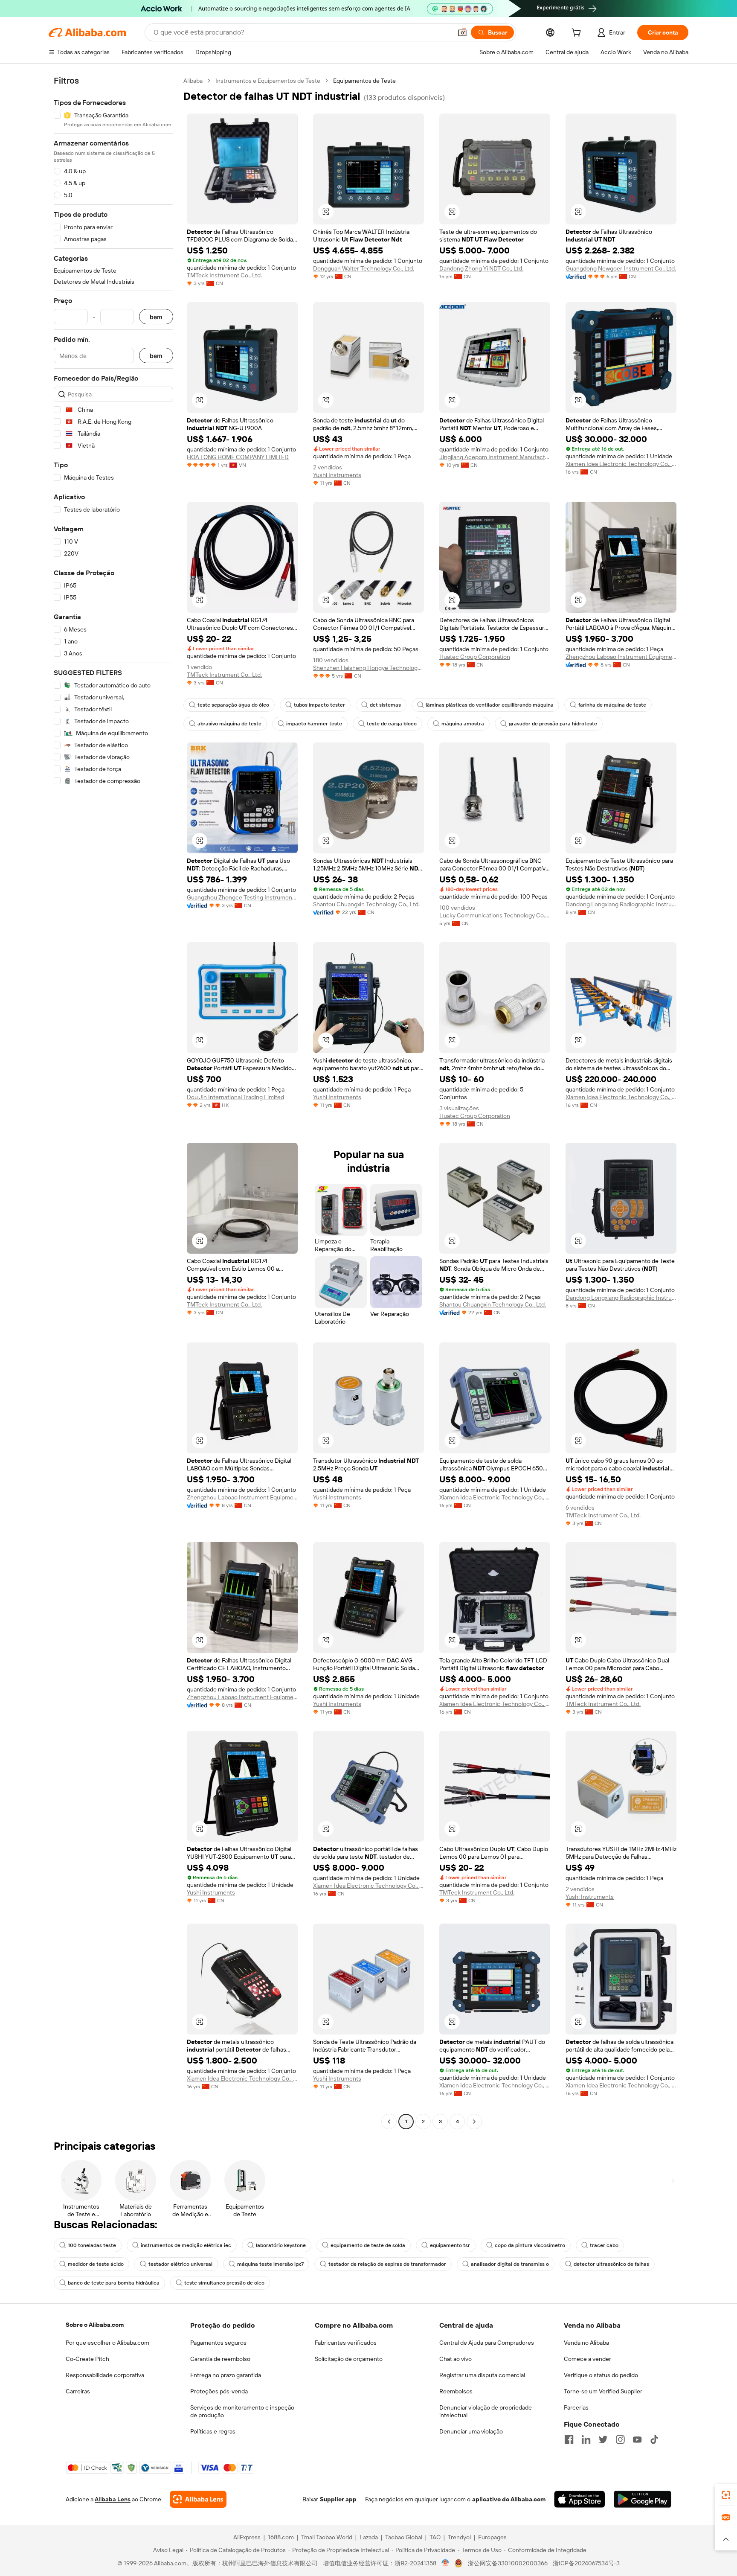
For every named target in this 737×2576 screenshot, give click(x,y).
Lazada (369, 2537)
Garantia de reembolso (220, 2359)
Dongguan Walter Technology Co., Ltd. (364, 268)
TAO (435, 2537)
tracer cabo (604, 2245)
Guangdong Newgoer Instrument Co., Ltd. (621, 268)
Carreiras (78, 2391)
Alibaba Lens (113, 2499)
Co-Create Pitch (87, 2359)
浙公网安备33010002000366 (508, 2563)
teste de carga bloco (392, 724)
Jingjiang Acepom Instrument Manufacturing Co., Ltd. (495, 457)
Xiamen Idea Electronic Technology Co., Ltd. (621, 464)
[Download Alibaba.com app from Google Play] (643, 2499)
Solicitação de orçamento (349, 2359)
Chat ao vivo (456, 2359)
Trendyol (459, 2537)
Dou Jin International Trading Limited (235, 1097)
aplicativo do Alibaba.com (509, 2499)
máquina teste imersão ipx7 (270, 2264)
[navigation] (113, 1102)
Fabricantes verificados (346, 2343)
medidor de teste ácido (96, 2264)
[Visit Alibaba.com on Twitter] (603, 2439)
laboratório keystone (281, 2245)
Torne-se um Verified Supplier (603, 2391)
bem (156, 317)
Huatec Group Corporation (475, 657)
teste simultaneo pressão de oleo (224, 2283)
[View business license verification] (445, 2563)
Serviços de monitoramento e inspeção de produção (242, 2411)
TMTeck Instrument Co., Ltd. (224, 275)
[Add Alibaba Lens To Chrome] (198, 2499)
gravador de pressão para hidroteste (553, 724)
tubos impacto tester (319, 705)
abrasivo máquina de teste (229, 724)
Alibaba (193, 81)
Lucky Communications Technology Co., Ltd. (495, 915)
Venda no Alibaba (586, 2343)
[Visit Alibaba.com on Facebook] (569, 2439)
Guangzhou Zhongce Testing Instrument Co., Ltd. (242, 897)
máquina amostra (463, 724)
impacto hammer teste (314, 724)
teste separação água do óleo (233, 705)
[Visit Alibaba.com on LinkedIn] (586, 2439)
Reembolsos (456, 2391)
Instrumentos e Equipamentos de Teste (268, 81)
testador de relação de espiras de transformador (387, 2264)
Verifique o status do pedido (601, 2375)
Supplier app (338, 2499)
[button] (462, 32)
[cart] (578, 34)
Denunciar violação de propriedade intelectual (486, 2411)
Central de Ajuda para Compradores (487, 2343)
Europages (492, 2537)
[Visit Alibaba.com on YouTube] (637, 2439)
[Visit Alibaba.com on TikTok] (654, 2439)
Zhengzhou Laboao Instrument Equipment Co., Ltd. (621, 657)
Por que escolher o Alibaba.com (107, 2343)
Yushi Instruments (337, 475)
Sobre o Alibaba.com (95, 2325)
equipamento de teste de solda (368, 2245)
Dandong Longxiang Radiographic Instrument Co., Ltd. (621, 904)
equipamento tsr (450, 2245)
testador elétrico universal (180, 2264)
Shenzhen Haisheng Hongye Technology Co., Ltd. (368, 668)
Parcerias (576, 2407)
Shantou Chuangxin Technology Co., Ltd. (366, 904)
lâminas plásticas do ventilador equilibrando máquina (490, 705)
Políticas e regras (213, 2431)
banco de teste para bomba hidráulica (114, 2283)
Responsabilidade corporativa (105, 2375)
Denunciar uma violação (471, 2431)
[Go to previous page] (389, 2122)
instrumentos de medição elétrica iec (186, 2245)
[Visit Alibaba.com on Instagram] (620, 2439)
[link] (726, 2495)
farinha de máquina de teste (612, 705)
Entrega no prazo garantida (226, 2375)
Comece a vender (588, 2359)
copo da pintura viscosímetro (530, 2245)
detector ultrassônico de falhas (611, 2264)
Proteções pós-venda (219, 2391)
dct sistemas (385, 705)
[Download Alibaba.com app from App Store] (580, 2499)
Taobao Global (404, 2537)
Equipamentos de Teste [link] (364, 81)
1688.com (281, 2537)
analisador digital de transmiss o (510, 2264)
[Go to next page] (474, 2122)
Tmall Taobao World (327, 2537)
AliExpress (247, 2537)
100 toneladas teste (92, 2245)
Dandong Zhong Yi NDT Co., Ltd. (481, 268)
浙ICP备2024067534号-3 (586, 2563)
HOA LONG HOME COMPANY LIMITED (238, 457)
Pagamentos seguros (218, 2343)
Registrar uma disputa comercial (482, 2375)
